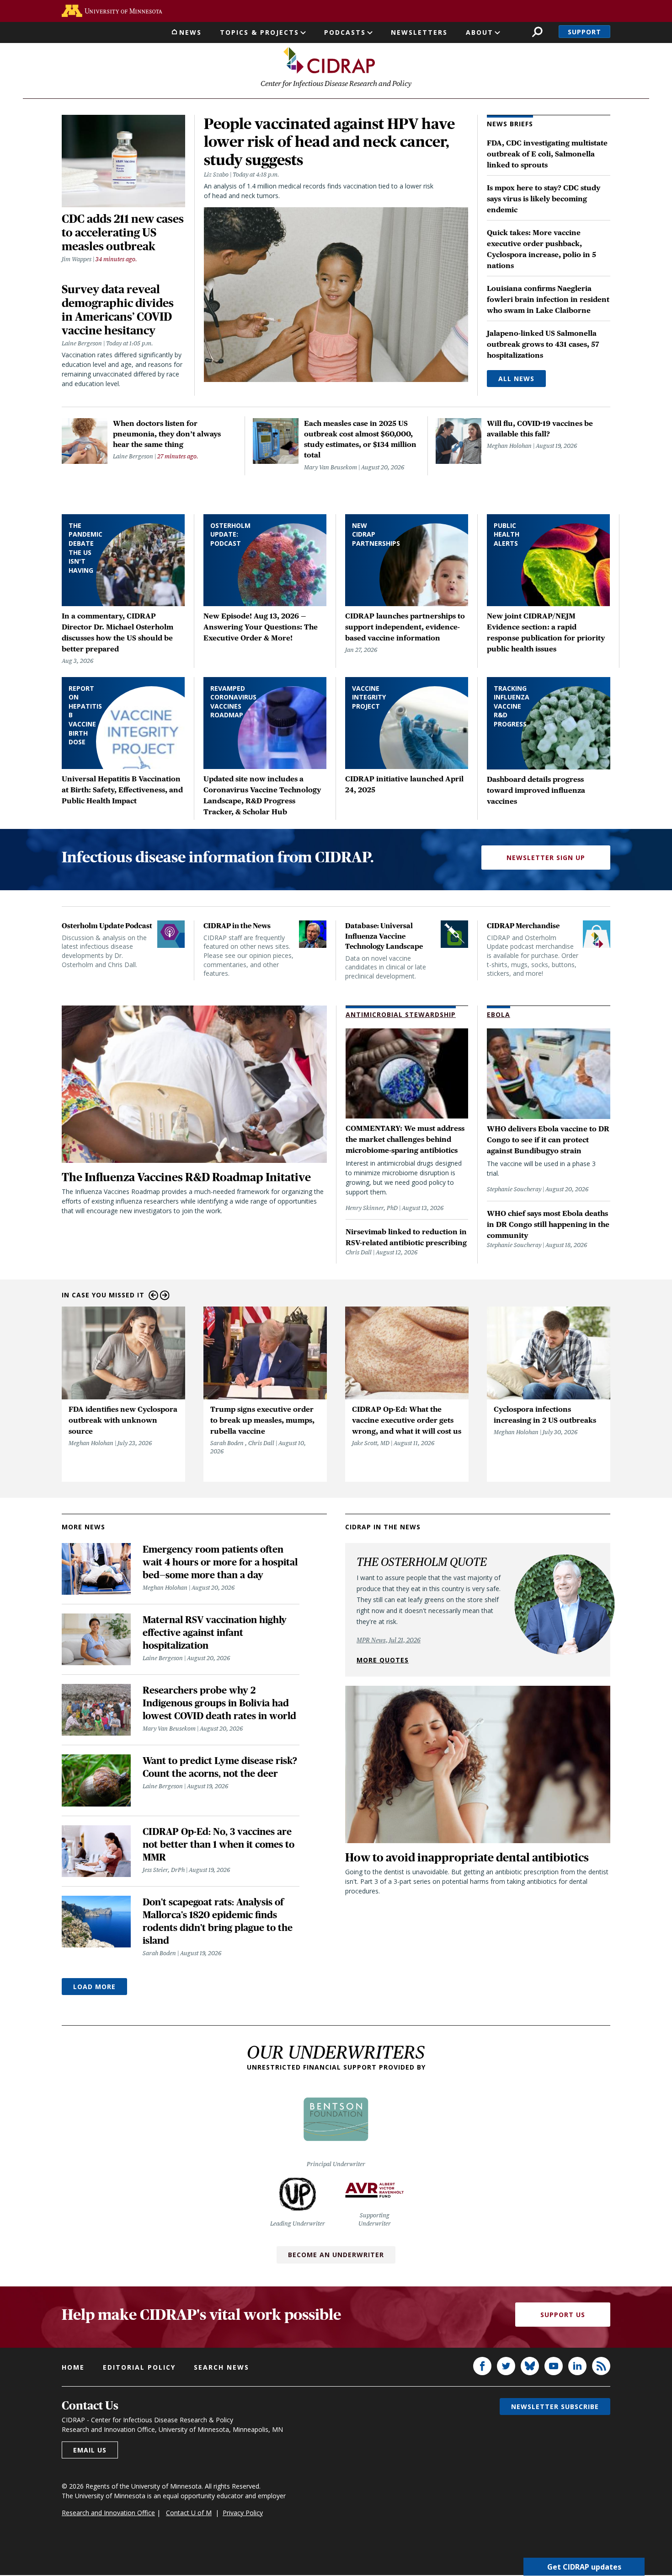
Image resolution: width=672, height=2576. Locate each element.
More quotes (383, 1660)
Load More (94, 1987)
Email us (90, 2450)
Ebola (499, 1014)
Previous (153, 1295)
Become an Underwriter (336, 2255)
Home (73, 2367)
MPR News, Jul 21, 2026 (389, 1640)
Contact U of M (189, 2513)
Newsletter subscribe (555, 2407)
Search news (221, 2367)
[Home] (329, 60)
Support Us (563, 2315)
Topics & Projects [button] (259, 32)
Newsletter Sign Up (546, 858)
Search (537, 32)
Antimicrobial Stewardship (401, 1014)
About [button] (480, 32)
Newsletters (419, 32)
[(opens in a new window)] (112, 11)
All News (516, 379)
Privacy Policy (243, 2513)
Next (165, 1295)
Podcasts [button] (345, 32)
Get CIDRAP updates (584, 2567)
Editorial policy (139, 2367)
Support (584, 32)
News (190, 32)
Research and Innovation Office (108, 2513)
